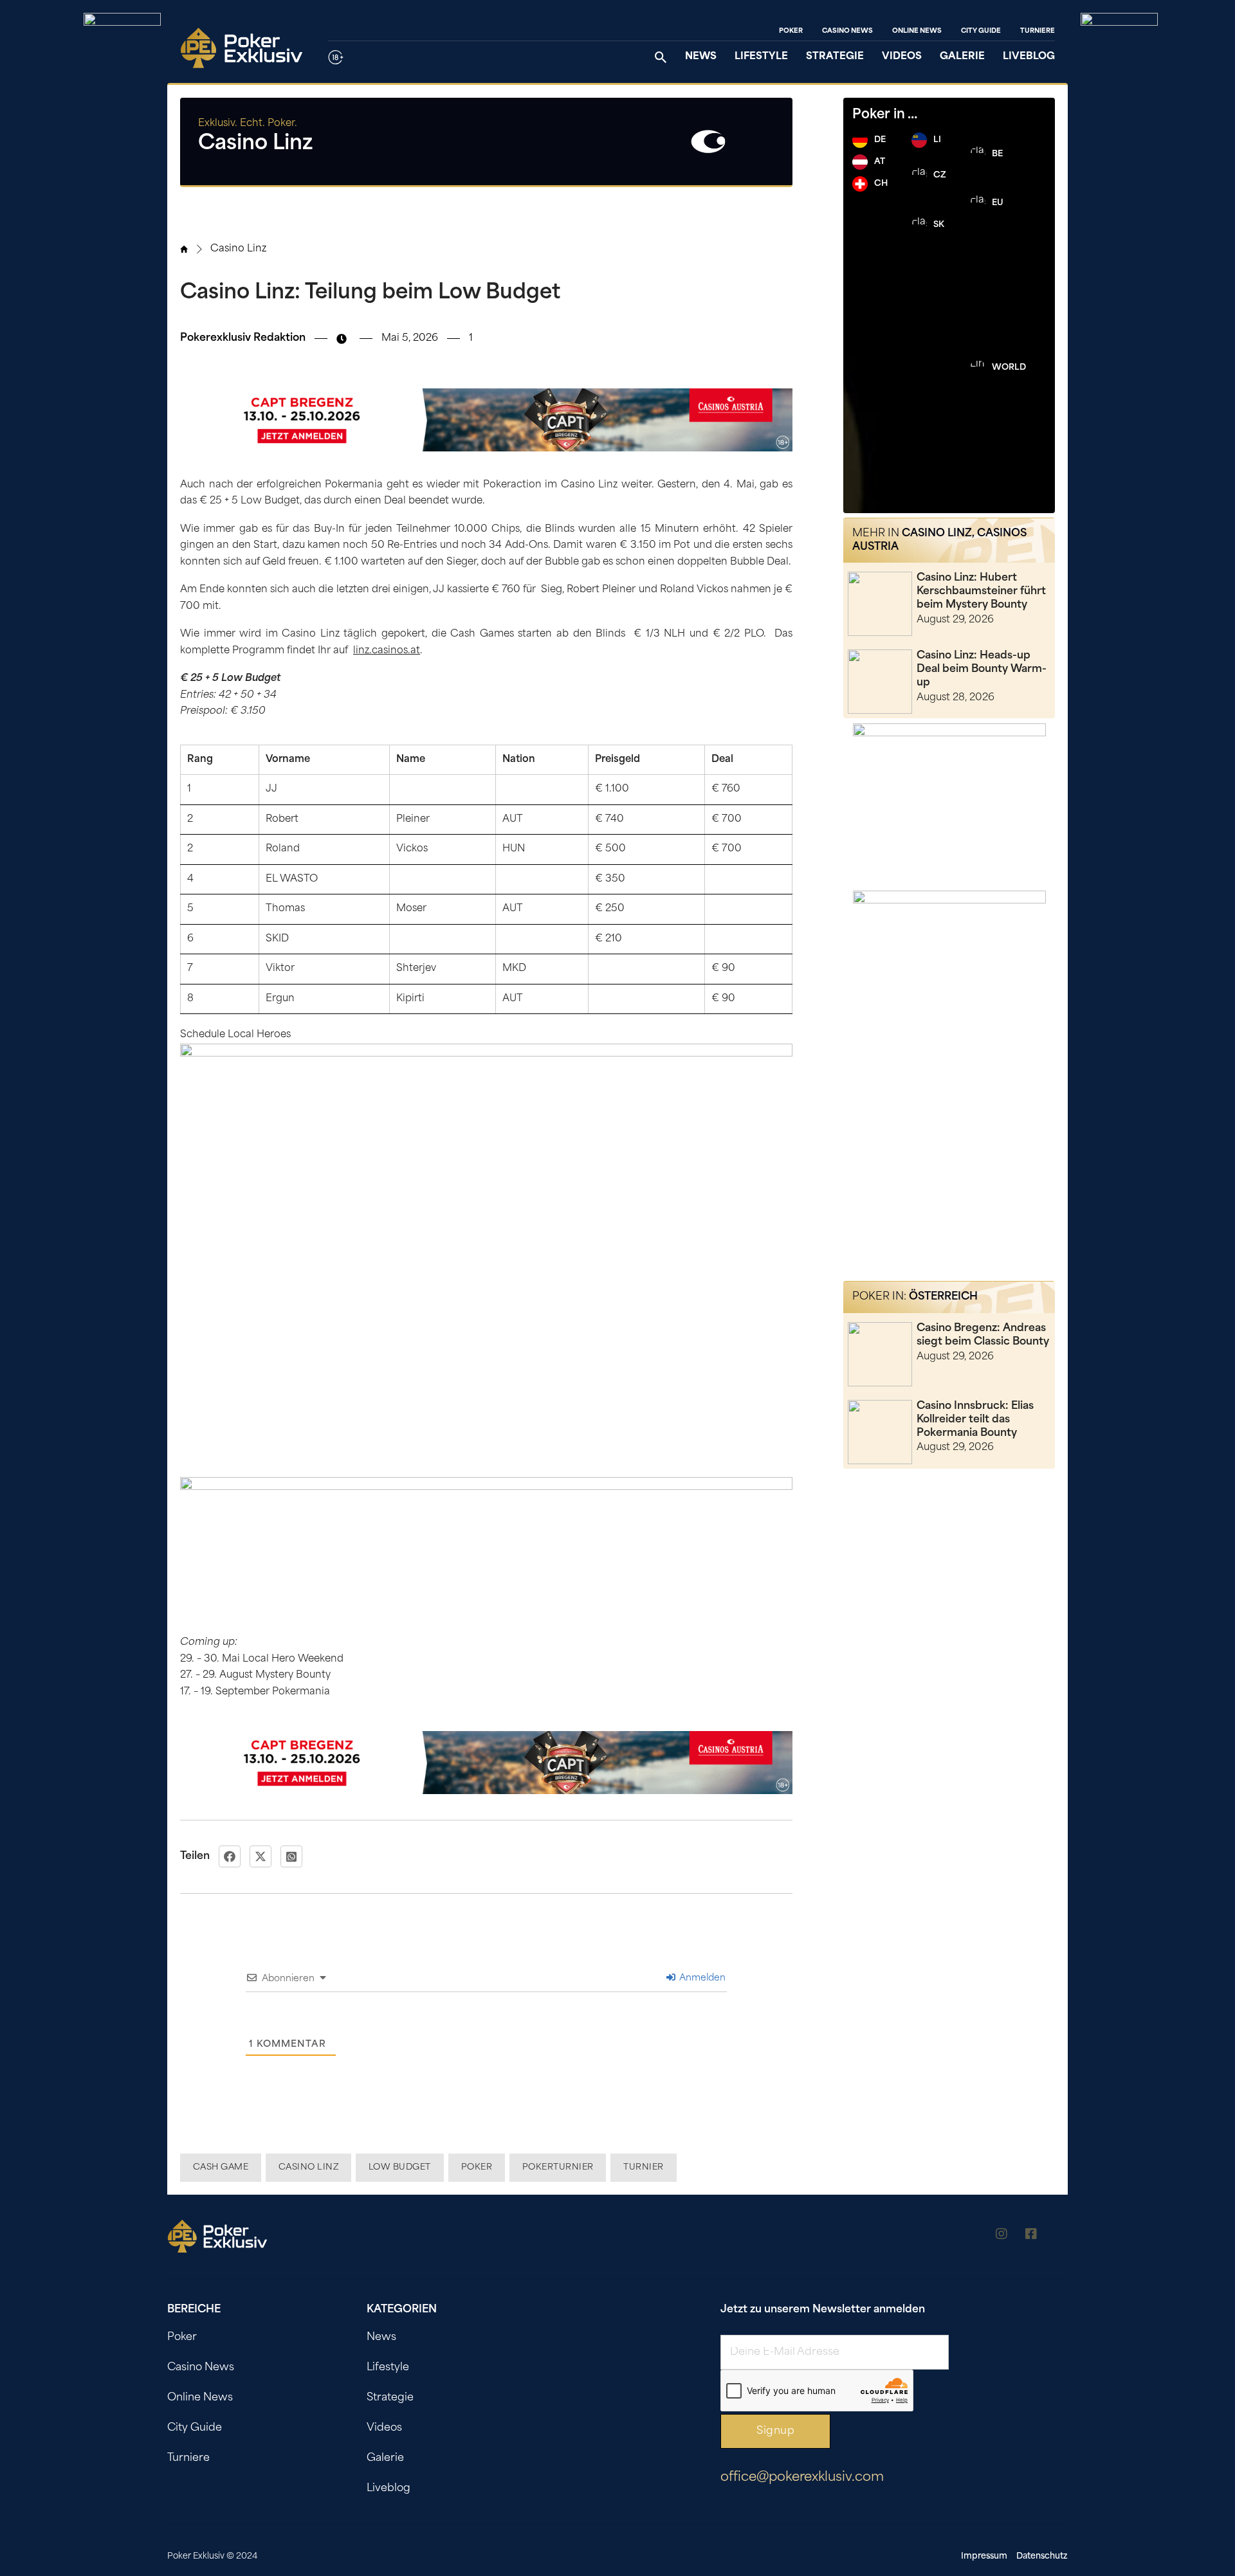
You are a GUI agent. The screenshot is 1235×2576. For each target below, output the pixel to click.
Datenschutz (1042, 2556)
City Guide (981, 31)
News (701, 57)
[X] (261, 1856)
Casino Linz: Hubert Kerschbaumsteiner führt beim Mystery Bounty (981, 592)
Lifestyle (761, 57)
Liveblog (1029, 57)
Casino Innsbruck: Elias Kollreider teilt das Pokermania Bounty (975, 1420)
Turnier (644, 2167)
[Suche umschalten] (661, 57)
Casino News (847, 31)
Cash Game (221, 2167)
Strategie (835, 57)
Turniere (1038, 31)
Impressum (984, 2556)
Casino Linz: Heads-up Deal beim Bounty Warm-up (982, 669)
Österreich (943, 1297)
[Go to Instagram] (1002, 2236)
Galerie (962, 57)
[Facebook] (230, 1856)
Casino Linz (238, 249)
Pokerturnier (558, 2167)
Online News (917, 31)
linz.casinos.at (387, 651)
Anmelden (701, 1978)
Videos (902, 57)
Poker (791, 31)
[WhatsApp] (291, 1856)
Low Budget (400, 2167)
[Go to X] (1061, 2236)
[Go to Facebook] (1031, 2236)
